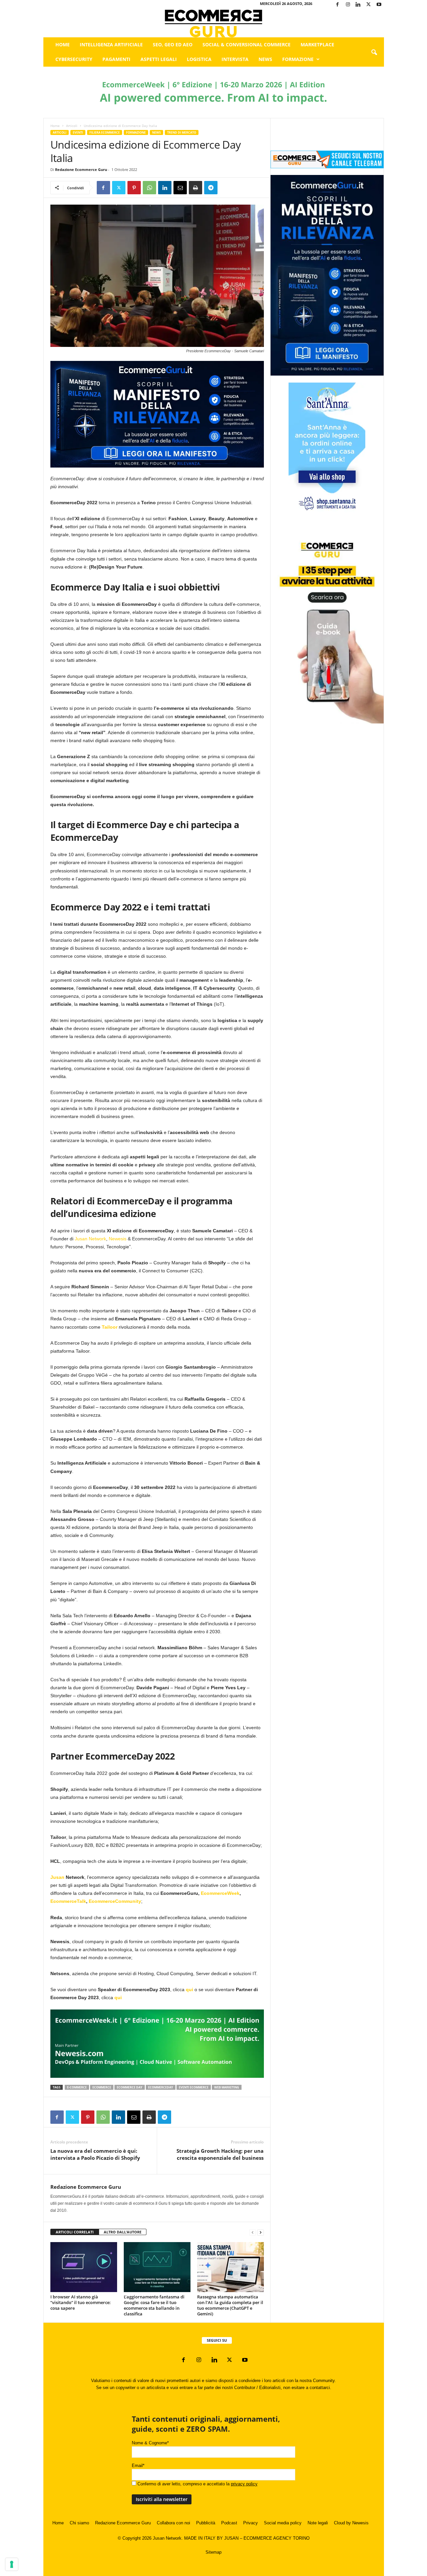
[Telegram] (211, 188)
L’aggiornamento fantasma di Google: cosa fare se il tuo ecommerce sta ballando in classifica (154, 2305)
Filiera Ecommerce (105, 132)
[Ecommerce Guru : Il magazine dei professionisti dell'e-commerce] (214, 23)
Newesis (118, 1239)
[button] (374, 53)
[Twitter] (369, 5)
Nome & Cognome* (150, 2443)
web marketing (227, 2087)
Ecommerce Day (130, 2087)
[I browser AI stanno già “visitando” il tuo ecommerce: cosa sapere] (84, 2267)
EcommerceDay (161, 2087)
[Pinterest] (134, 188)
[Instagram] (348, 5)
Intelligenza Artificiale (111, 44)
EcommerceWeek (220, 1893)
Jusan (57, 1877)
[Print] (195, 188)
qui (189, 1989)
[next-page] (261, 2232)
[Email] (180, 188)
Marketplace (317, 44)
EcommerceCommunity (115, 1901)
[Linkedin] (358, 5)
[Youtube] (379, 5)
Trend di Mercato (182, 132)
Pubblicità (206, 2523)
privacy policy (244, 2484)
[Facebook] (338, 5)
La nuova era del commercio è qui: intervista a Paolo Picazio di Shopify (95, 2154)
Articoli (72, 126)
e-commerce (77, 2087)
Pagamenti (116, 59)
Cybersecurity (74, 59)
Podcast (229, 2523)
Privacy (251, 2523)
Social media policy (283, 2523)
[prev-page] (253, 2232)
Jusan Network (90, 1239)
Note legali (318, 2523)
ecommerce (102, 2087)
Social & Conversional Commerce (247, 44)
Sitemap (213, 2552)
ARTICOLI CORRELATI (75, 2232)
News (265, 59)
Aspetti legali (159, 59)
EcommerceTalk (68, 1901)
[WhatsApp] (149, 188)
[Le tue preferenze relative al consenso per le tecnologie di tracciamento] (12, 2564)
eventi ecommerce (194, 2087)
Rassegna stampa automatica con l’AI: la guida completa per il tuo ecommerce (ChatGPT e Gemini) (230, 2305)
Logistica (199, 59)
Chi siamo (79, 2523)
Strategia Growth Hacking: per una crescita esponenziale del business (220, 2154)
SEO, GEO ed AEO (173, 44)
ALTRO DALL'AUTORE (123, 2232)
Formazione (298, 59)
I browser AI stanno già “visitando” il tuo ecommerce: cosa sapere (81, 2302)
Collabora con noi (173, 2523)
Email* (138, 2466)
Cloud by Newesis (351, 2523)
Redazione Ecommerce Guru (81, 169)
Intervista (235, 59)
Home (63, 44)
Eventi (78, 132)
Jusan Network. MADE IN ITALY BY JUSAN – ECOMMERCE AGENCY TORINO (231, 2538)
